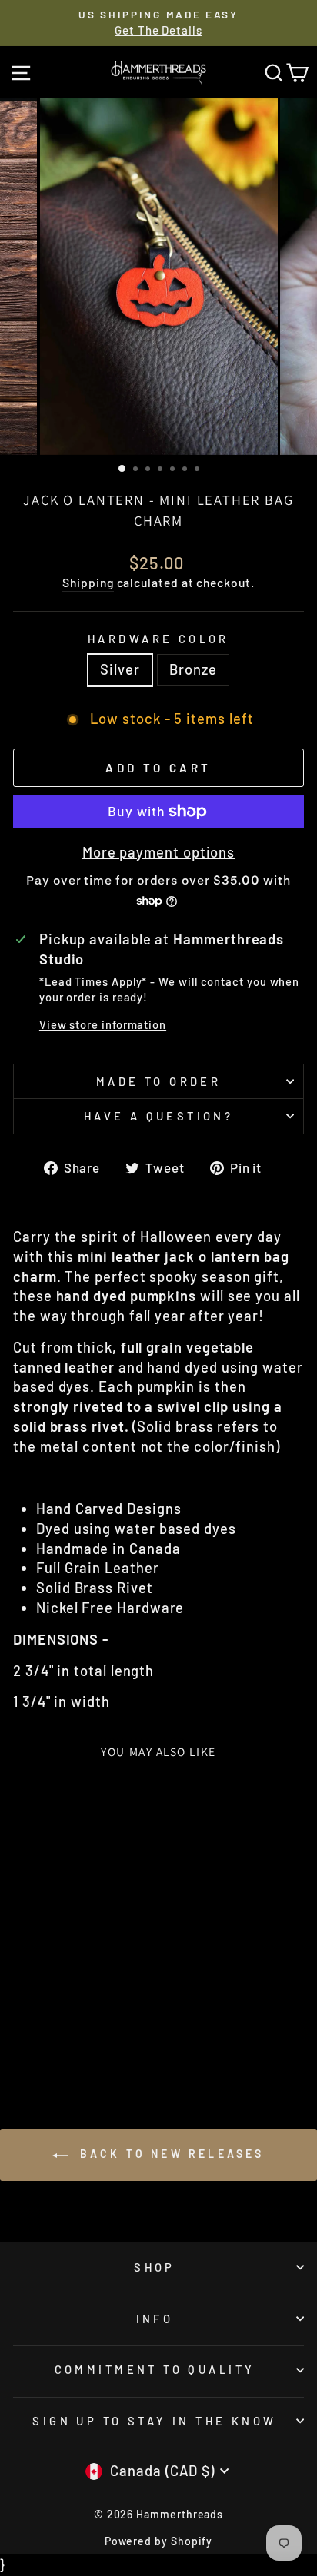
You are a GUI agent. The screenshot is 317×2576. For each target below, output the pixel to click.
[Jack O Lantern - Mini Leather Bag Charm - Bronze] (77, 2038)
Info (155, 2319)
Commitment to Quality (155, 2369)
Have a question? (159, 1116)
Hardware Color (158, 639)
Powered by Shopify (159, 2541)
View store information (103, 1024)
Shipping (88, 582)
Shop (155, 2267)
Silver (120, 669)
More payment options (158, 852)
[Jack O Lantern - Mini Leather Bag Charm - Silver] (60, 2038)
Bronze (193, 669)
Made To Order (158, 1081)
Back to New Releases (169, 2154)
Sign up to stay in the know (154, 2421)
